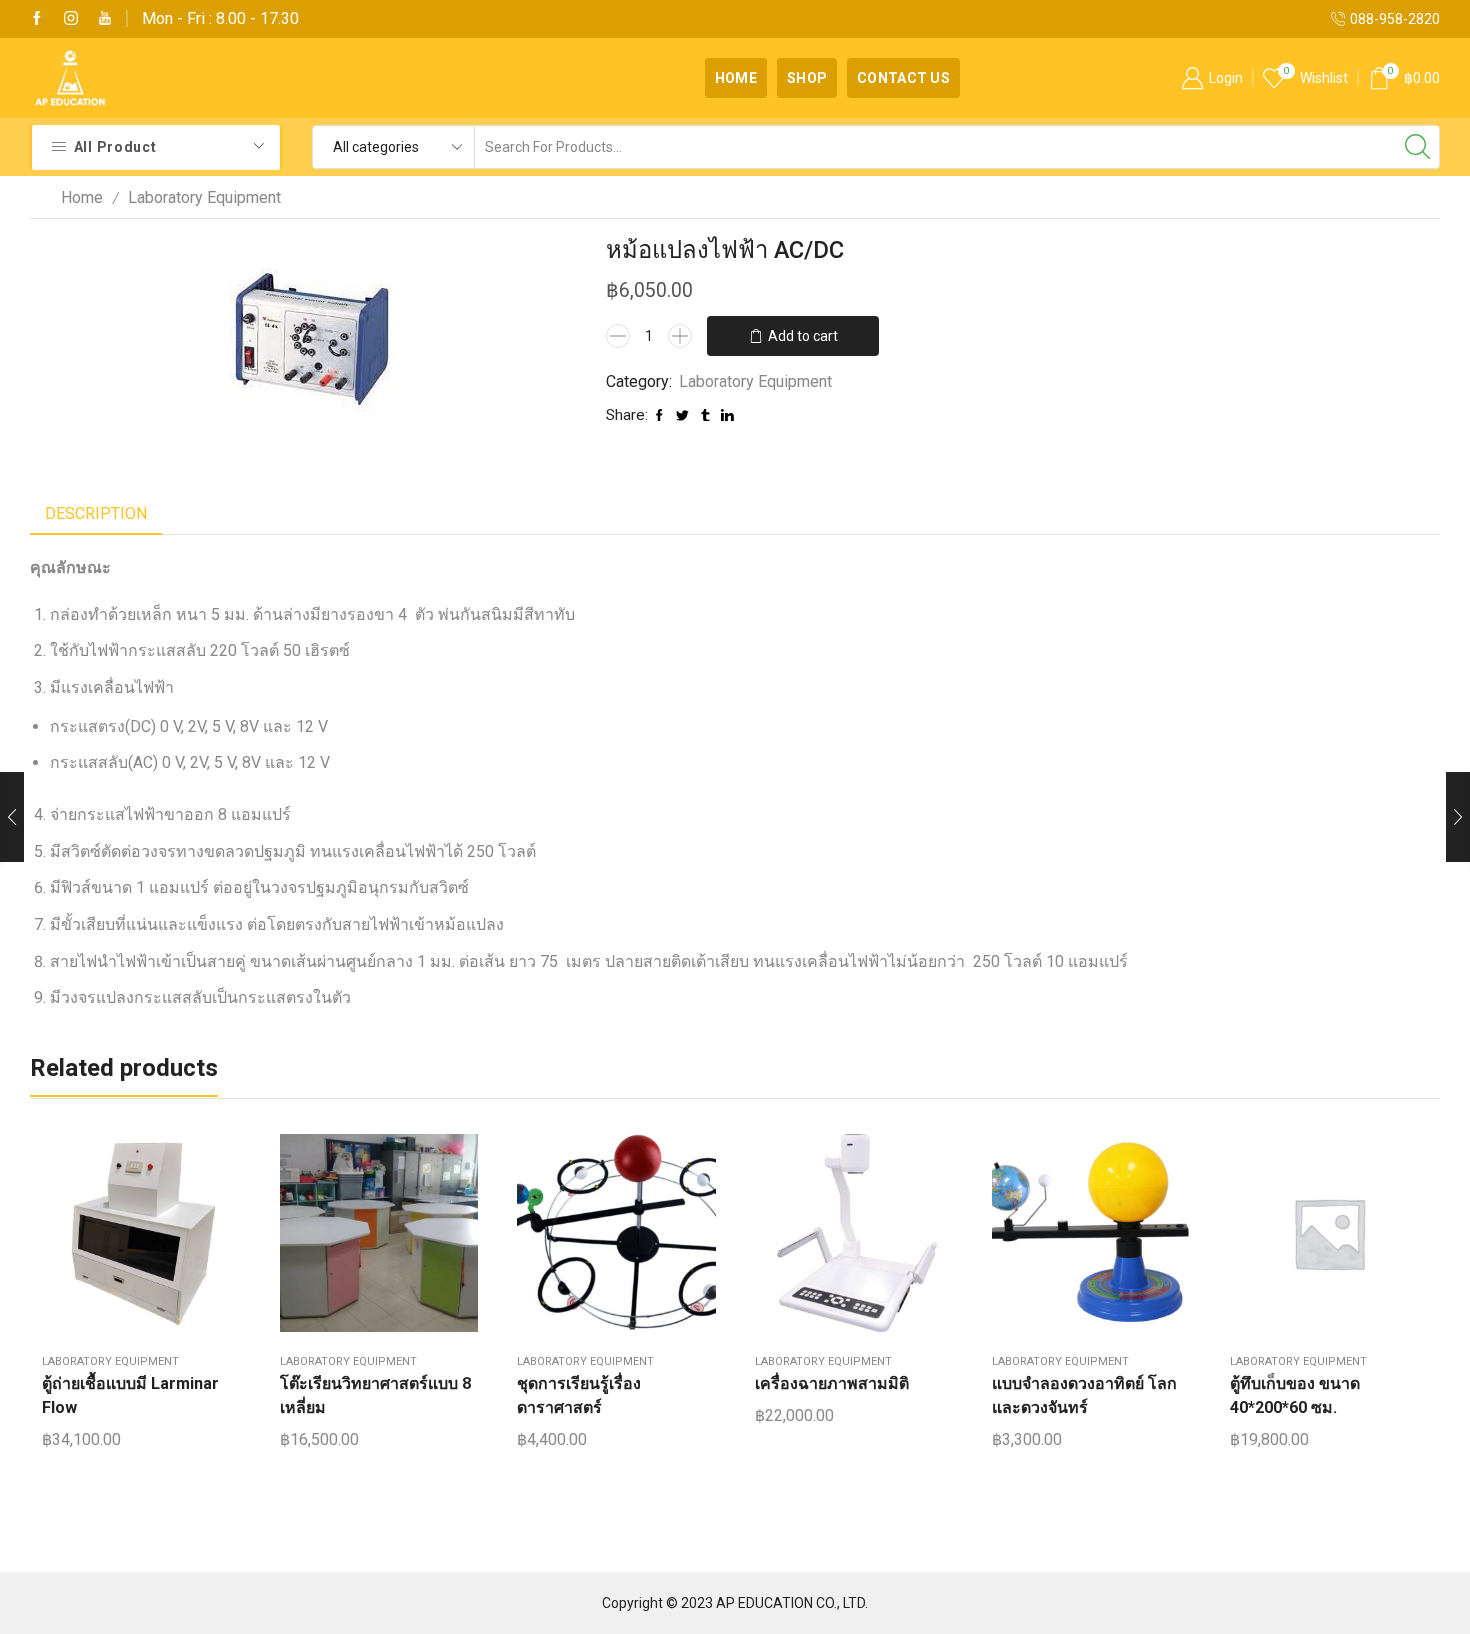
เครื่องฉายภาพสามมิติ (832, 1383)
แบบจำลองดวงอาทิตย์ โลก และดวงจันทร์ (1084, 1395)
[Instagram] (71, 19)
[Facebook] (37, 19)
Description (96, 513)
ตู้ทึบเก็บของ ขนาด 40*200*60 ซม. (1295, 1395)
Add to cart (803, 336)
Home (736, 78)
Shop (807, 78)
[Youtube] (105, 19)
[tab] (96, 514)
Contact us (903, 78)
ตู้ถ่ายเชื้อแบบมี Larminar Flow (130, 1395)
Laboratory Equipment (204, 197)
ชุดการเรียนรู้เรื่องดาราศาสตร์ (579, 1395)
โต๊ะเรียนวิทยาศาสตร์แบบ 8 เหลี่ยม (375, 1395)
